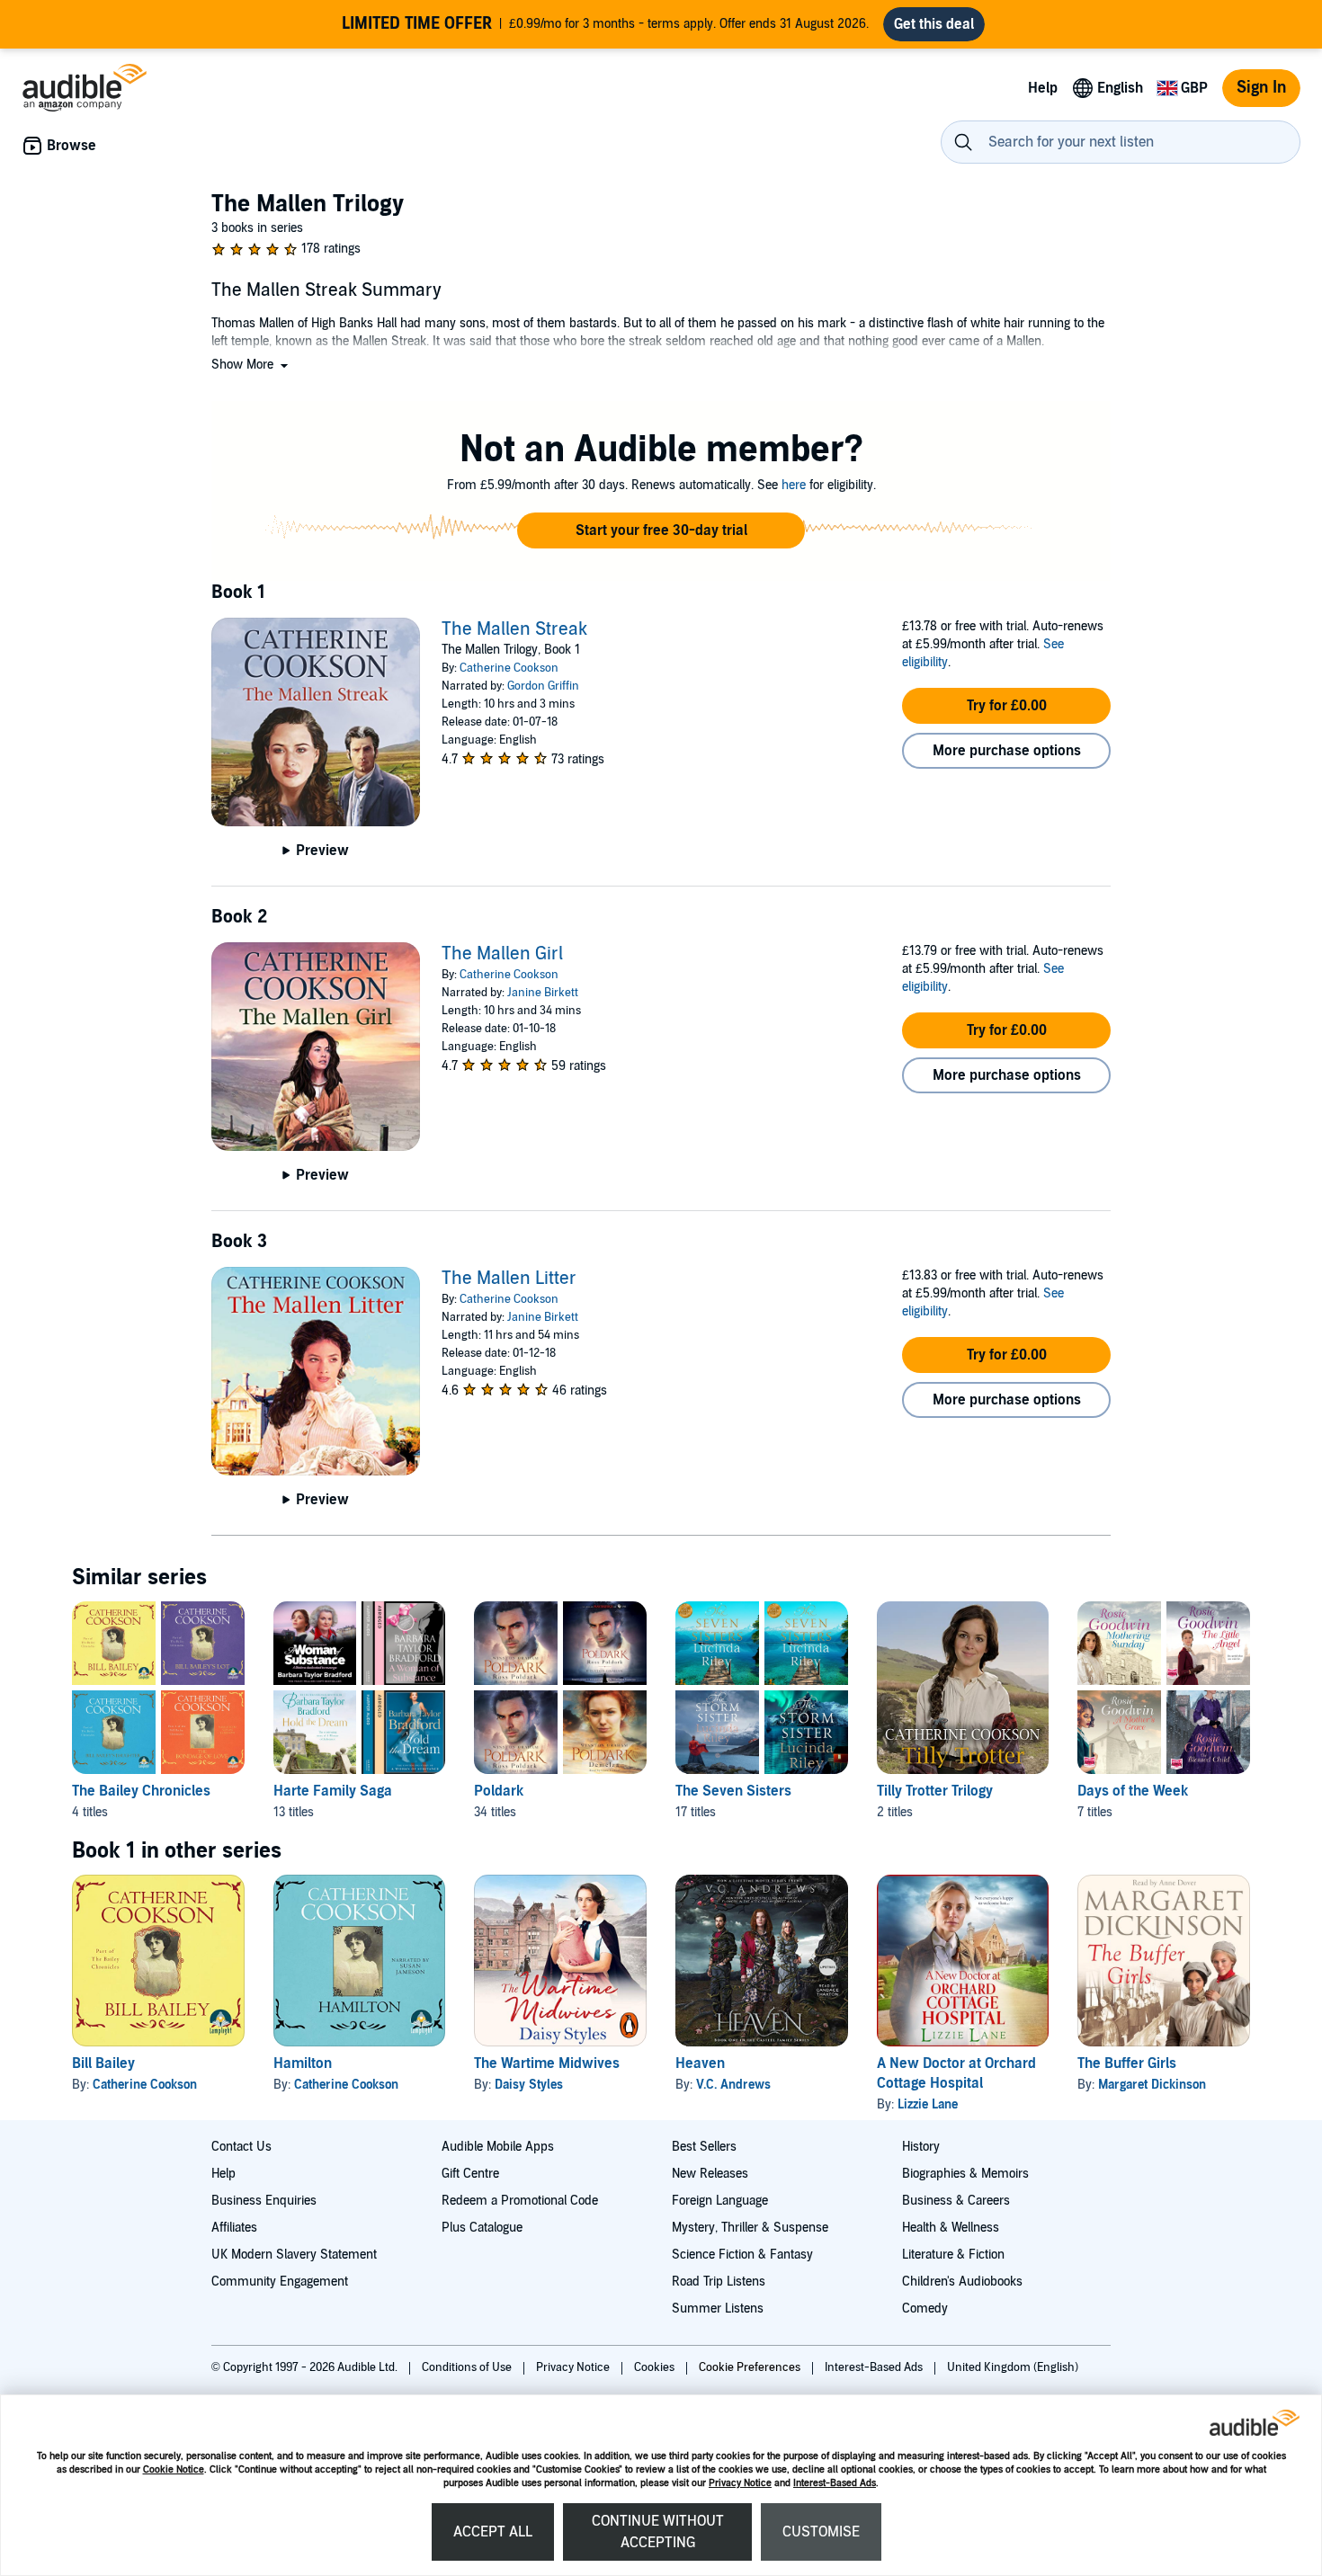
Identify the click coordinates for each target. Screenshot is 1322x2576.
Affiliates (234, 2228)
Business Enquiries (264, 2201)
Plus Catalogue (482, 2228)
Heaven (700, 2063)
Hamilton (303, 2063)
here (794, 485)
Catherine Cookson (509, 668)
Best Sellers (704, 2147)
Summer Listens (718, 2309)
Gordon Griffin (543, 686)
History (921, 2147)
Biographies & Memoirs (965, 2174)
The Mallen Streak (514, 629)
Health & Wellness (951, 2228)
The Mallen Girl (502, 954)
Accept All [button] (493, 2532)
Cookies (656, 2367)
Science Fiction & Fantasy (742, 2255)
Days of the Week (1133, 1791)
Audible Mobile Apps (498, 2147)
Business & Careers (956, 2201)
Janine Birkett (543, 993)
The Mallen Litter (509, 1279)
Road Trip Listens (719, 2282)
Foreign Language (720, 2201)
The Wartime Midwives (547, 2063)
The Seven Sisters (733, 1791)
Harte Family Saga (333, 1791)
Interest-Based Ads (835, 2483)
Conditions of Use (468, 2367)
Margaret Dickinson (1152, 2085)
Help (223, 2174)
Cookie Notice (174, 2469)
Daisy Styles (529, 2085)
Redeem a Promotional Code (520, 2201)
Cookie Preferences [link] (750, 2367)
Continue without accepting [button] (658, 2532)
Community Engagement (280, 2282)
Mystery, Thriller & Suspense (750, 2228)
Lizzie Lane (928, 2104)
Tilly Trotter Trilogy (935, 1791)
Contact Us (241, 2147)
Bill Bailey (103, 2063)
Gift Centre (470, 2174)
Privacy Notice (740, 2483)
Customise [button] (821, 2532)
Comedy (925, 2309)
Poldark (499, 1791)
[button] (251, 365)
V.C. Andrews (733, 2085)
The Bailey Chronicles (141, 1791)
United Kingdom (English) (1013, 2367)
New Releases (710, 2174)
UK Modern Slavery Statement (294, 2255)
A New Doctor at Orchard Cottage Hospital (956, 2073)
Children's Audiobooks (962, 2282)
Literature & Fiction (953, 2255)
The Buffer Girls (1127, 2063)
